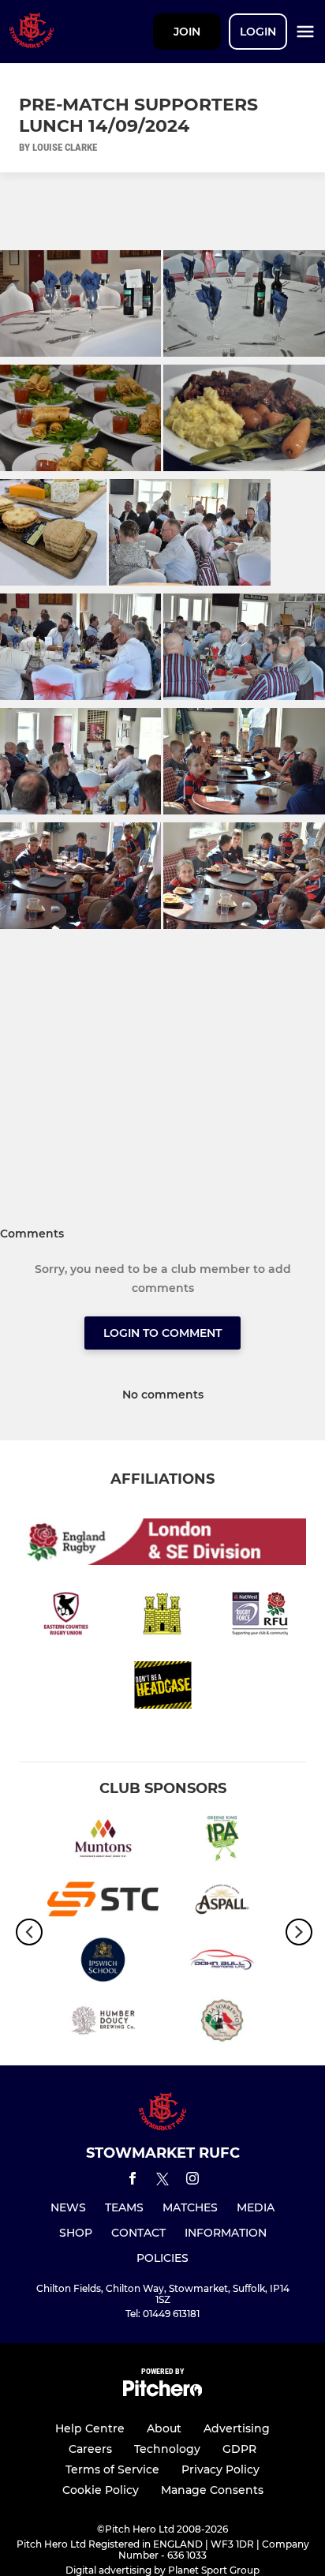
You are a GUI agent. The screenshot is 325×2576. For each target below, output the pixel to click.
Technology (167, 2449)
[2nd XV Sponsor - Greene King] (222, 1842)
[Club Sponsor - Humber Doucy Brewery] (103, 2023)
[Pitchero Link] (162, 2393)
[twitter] (162, 2181)
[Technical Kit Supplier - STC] (103, 1902)
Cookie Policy (101, 2490)
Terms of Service (112, 2469)
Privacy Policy (220, 2469)
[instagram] (192, 2181)
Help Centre (90, 2428)
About (164, 2428)
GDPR (239, 2449)
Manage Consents (212, 2490)
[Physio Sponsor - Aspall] (222, 1902)
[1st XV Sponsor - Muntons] (103, 1842)
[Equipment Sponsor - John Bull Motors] (222, 1962)
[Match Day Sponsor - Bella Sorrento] (222, 2023)
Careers (90, 2449)
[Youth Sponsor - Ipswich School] (103, 1962)
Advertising (237, 2428)
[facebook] (133, 2181)
